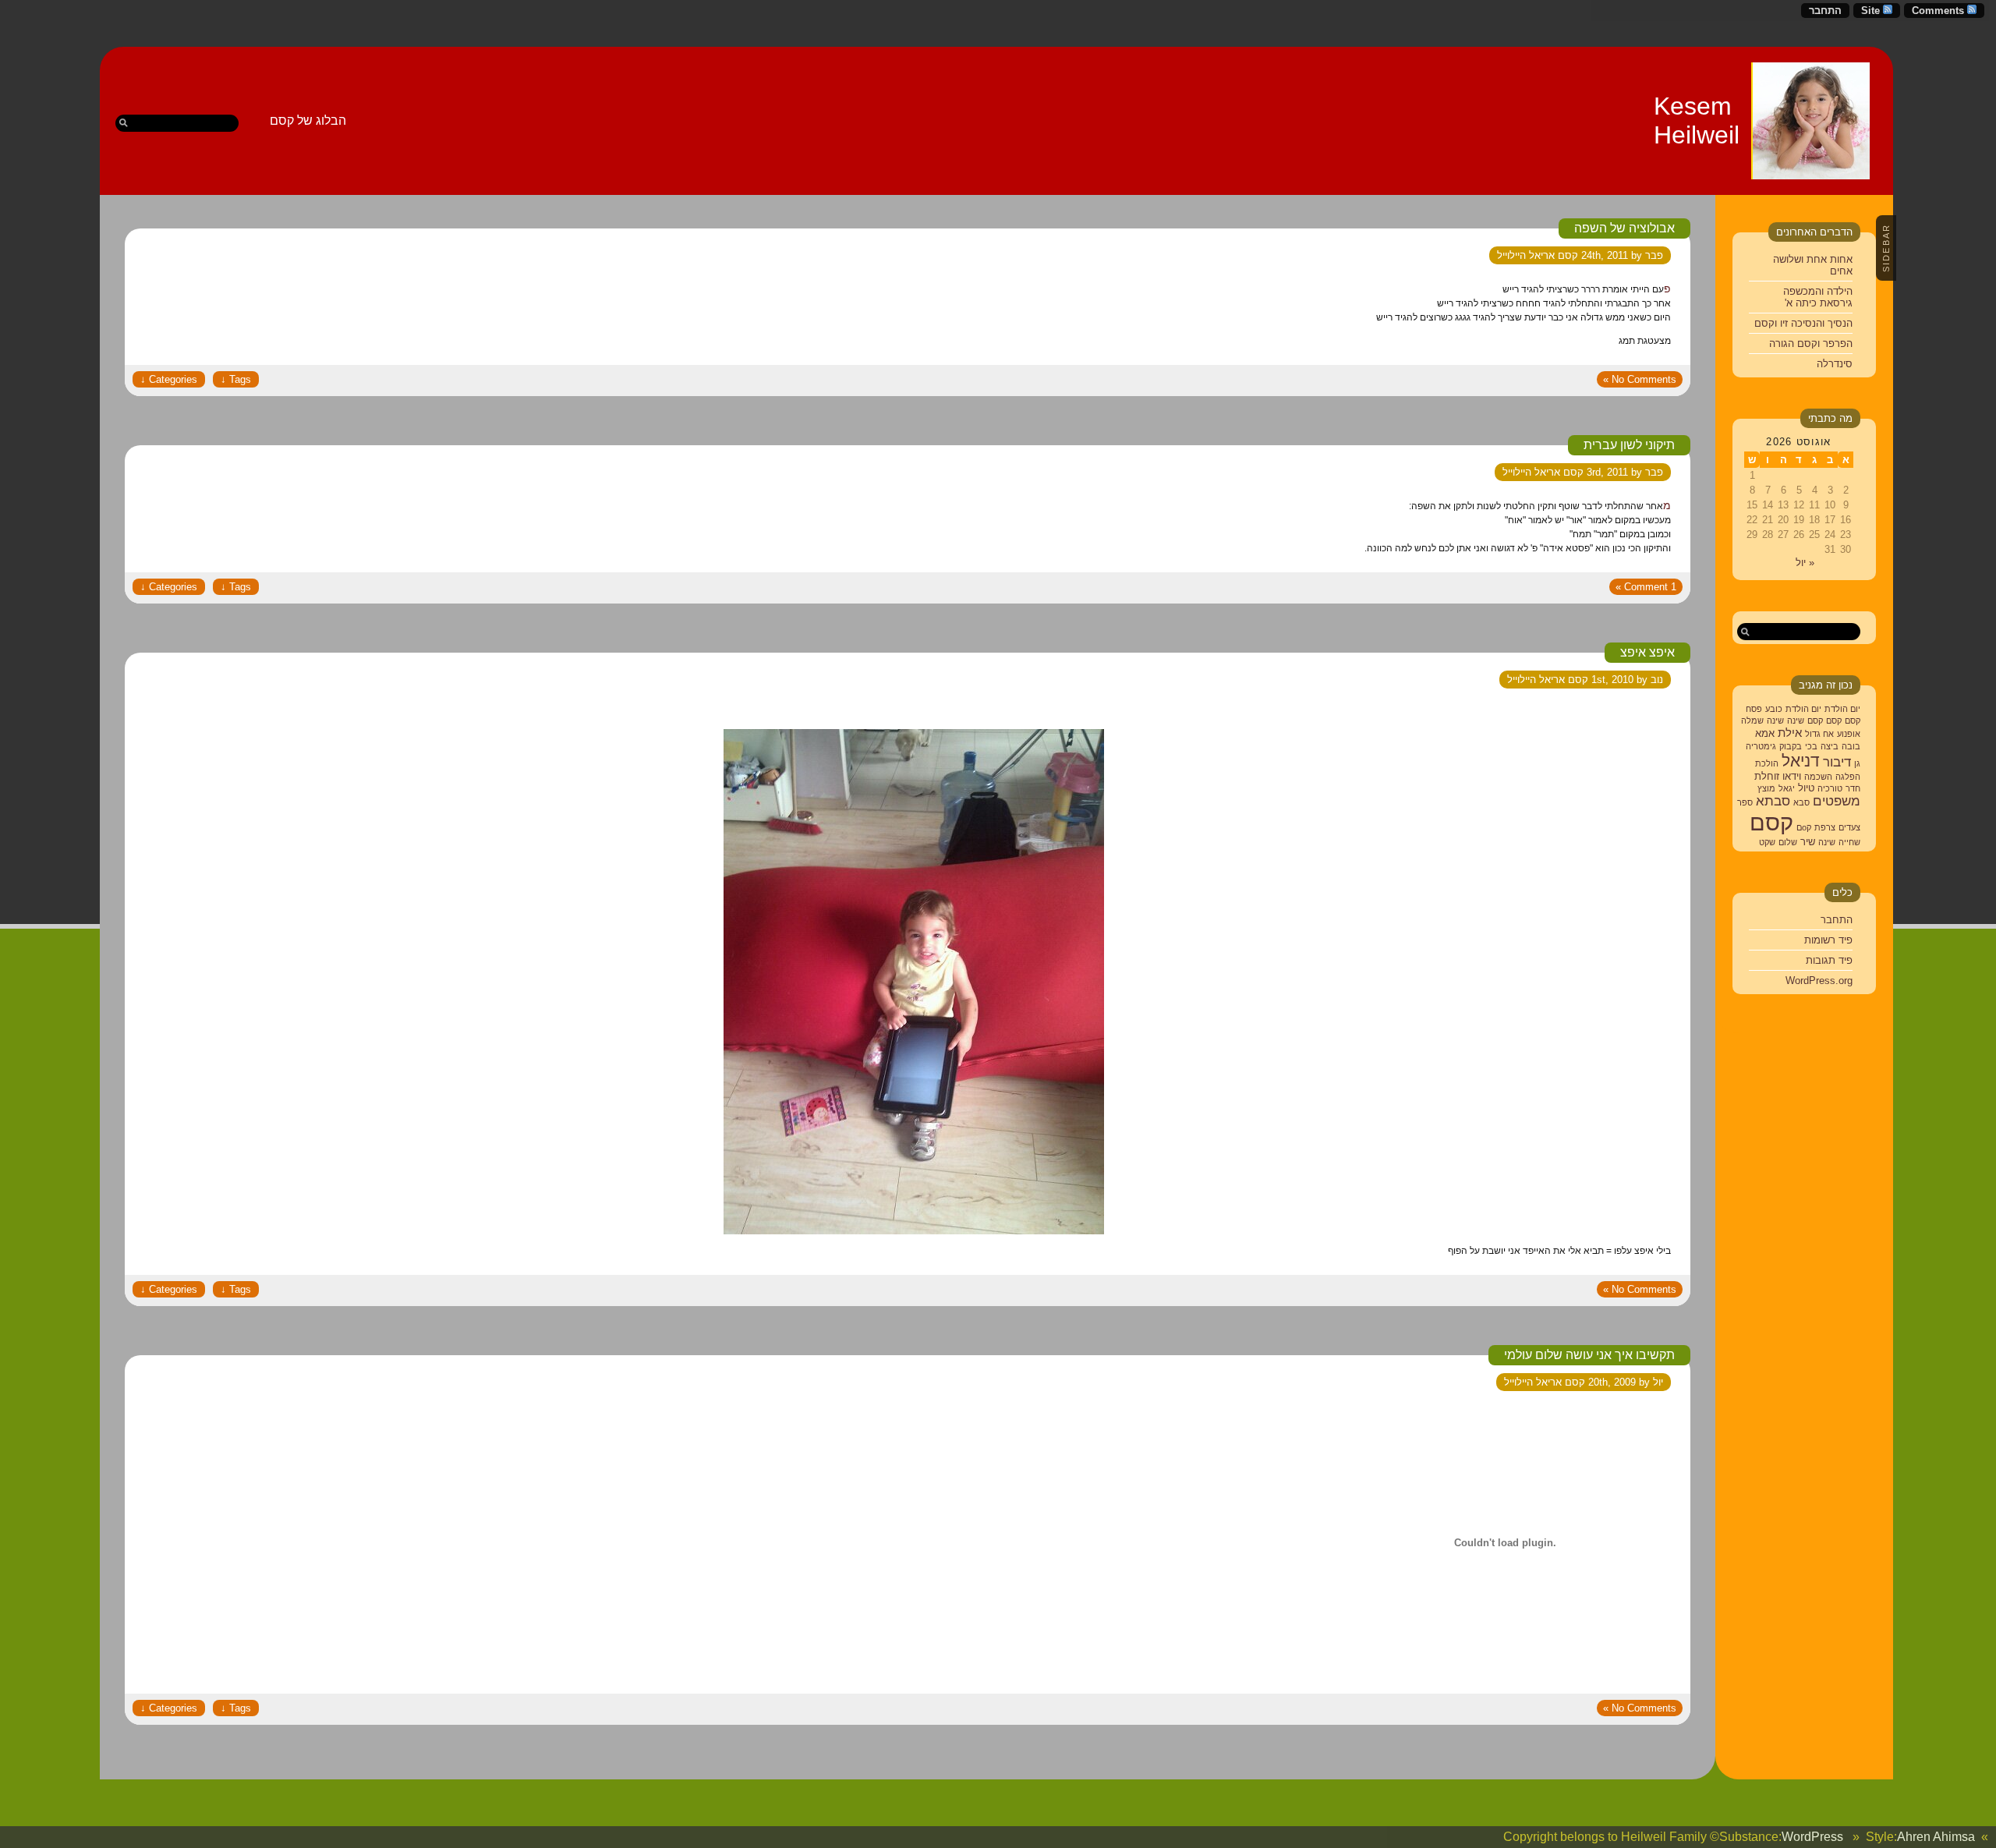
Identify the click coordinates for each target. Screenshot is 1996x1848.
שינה (1796, 720)
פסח (1754, 709)
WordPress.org (1819, 981)
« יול (1805, 563)
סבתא (1773, 801)
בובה (1851, 746)
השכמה (1818, 777)
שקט (1767, 842)
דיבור (1837, 762)
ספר (1745, 802)
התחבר (1825, 11)
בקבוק (1791, 746)
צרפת (1825, 827)
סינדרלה (1835, 364)
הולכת (1767, 763)
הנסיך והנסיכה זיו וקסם (1803, 323)
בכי (1811, 746)
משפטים (1837, 801)
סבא (1801, 802)
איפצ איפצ (1647, 652)
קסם (1853, 720)
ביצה (1830, 746)
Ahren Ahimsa (1936, 1837)
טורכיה (1830, 788)
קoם (1804, 827)
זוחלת (1767, 776)
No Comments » (1640, 379)
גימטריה (1761, 746)
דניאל (1801, 761)
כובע (1774, 709)
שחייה (1849, 842)
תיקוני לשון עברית (1629, 445)
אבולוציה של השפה (1624, 228)
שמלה (1752, 720)
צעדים (1849, 827)
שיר (1808, 842)
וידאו (1792, 776)
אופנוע (1849, 734)
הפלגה (1848, 777)
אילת (1790, 733)
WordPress (1812, 1837)
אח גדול (1819, 734)
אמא (1765, 733)
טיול (1806, 788)
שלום (1788, 842)
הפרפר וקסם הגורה (1811, 343)
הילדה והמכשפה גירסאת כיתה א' (1818, 297)
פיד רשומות (1828, 940)
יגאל (1787, 788)
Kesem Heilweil (1697, 120)
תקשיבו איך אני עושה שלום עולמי (1589, 1355)
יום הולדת (1842, 709)
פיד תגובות (1829, 960)
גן (1857, 763)
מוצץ (1766, 788)
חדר (1853, 788)
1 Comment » (1646, 587)
